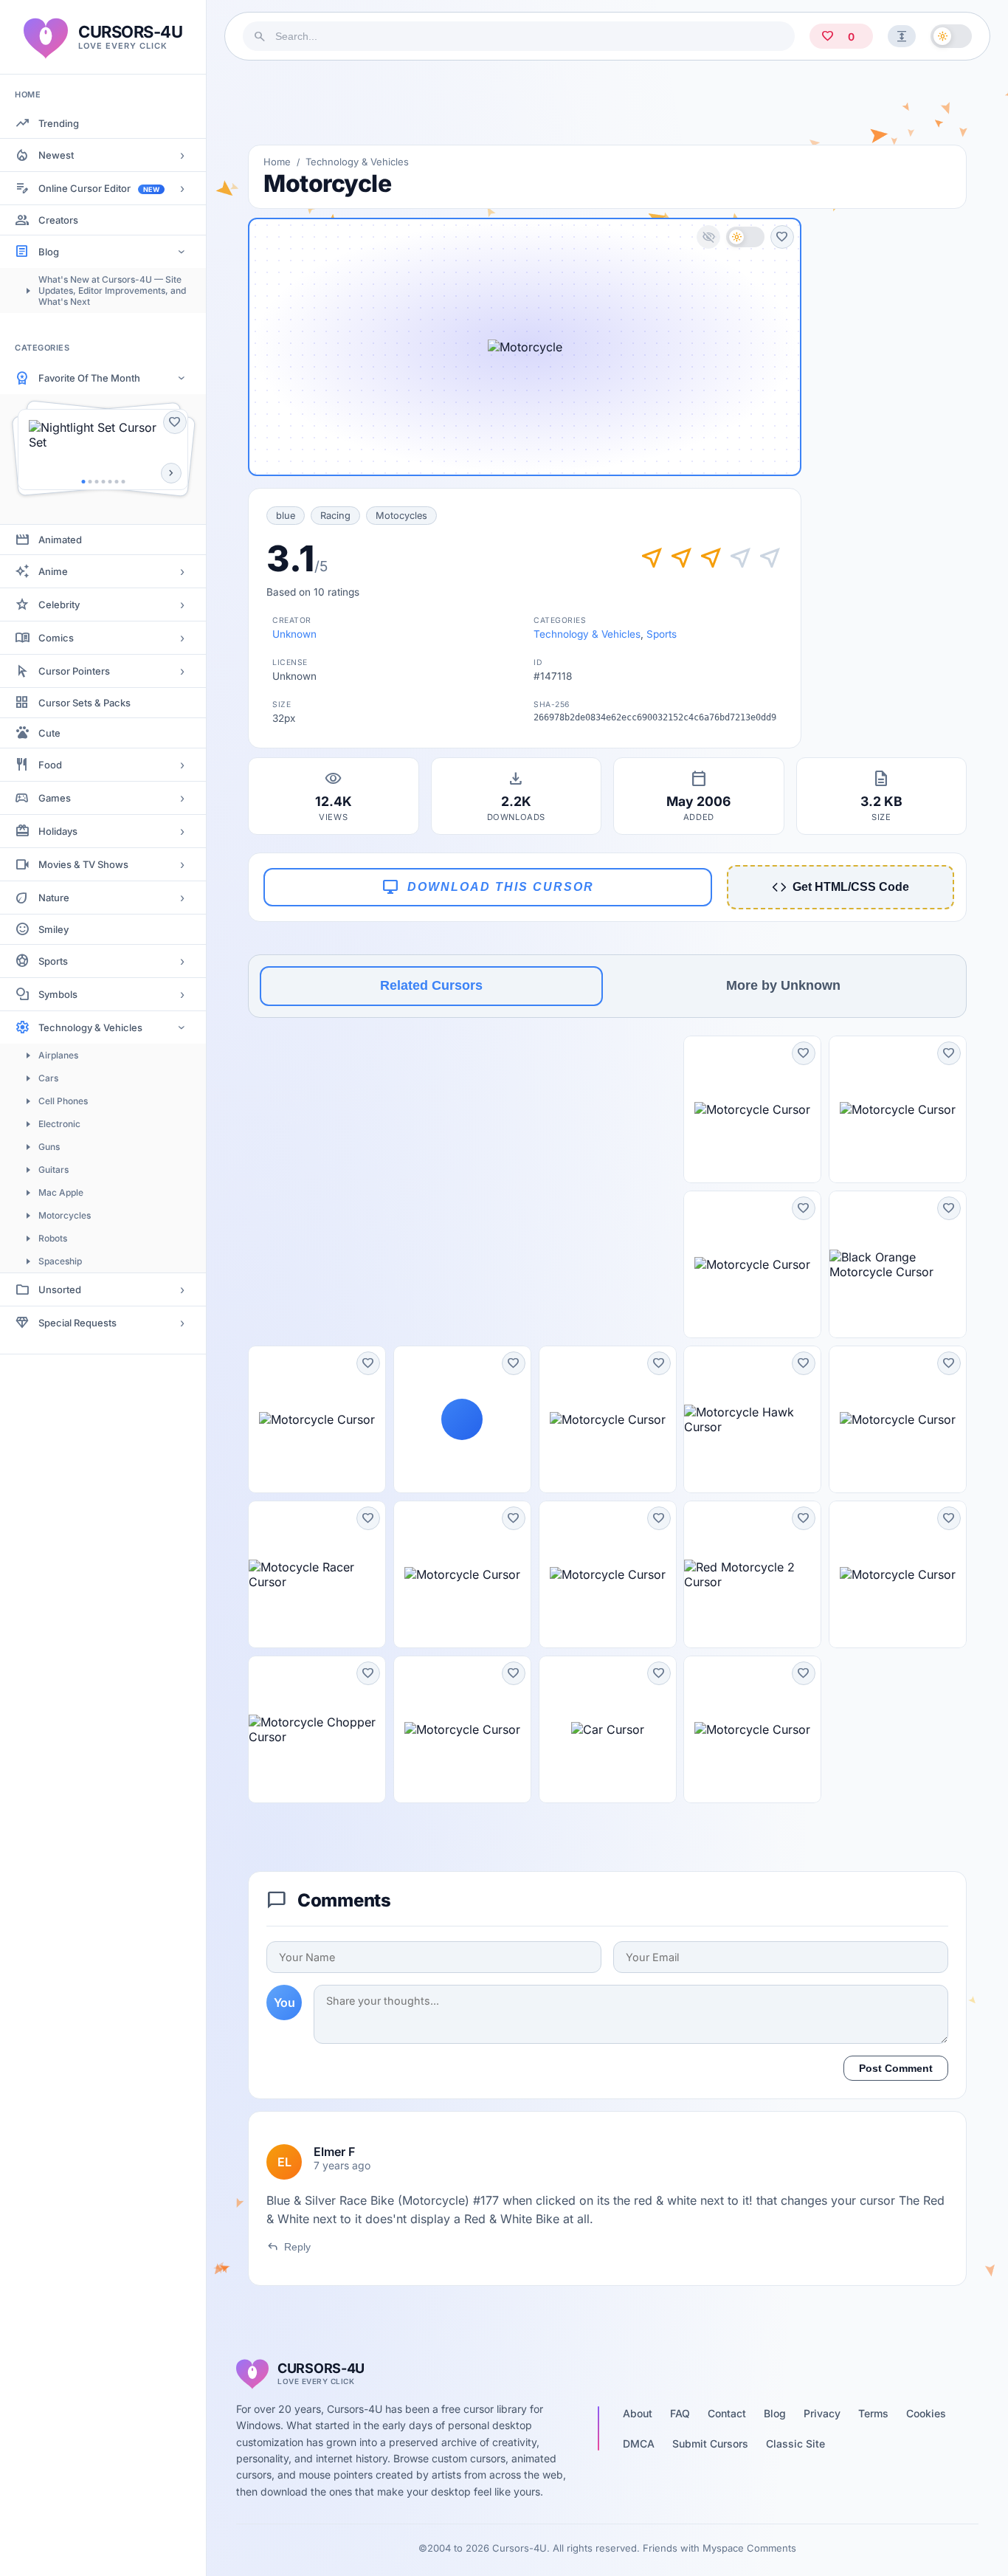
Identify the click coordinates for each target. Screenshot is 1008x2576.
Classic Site (795, 2444)
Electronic (59, 1124)
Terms (873, 2413)
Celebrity (59, 605)
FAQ (680, 2413)
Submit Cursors (710, 2444)
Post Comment (896, 2068)
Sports (53, 961)
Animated (60, 540)
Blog (49, 252)
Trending (59, 123)
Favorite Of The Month (89, 378)
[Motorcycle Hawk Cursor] (752, 1419)
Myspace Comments (749, 2548)
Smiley (53, 929)
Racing (335, 516)
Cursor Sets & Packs (84, 703)
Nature (54, 898)
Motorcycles (65, 1215)
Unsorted (60, 1289)
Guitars (53, 1170)
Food (50, 765)
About (638, 2413)
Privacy (822, 2413)
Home (277, 162)
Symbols (58, 994)
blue (286, 516)
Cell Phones (63, 1101)
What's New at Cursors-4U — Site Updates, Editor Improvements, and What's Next (112, 290)
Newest (56, 155)
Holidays (58, 831)
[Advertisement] (607, 103)
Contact (727, 2413)
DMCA (639, 2444)
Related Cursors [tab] (431, 985)
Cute (49, 733)
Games (55, 798)
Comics (56, 638)
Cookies (926, 2413)
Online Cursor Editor (99, 188)
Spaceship (60, 1261)
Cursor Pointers (74, 671)
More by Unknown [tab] (783, 985)
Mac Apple (61, 1192)
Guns (49, 1147)
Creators (58, 220)
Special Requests (77, 1323)
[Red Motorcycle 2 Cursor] (752, 1574)
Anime (53, 571)
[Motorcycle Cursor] (752, 1109)
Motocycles (401, 516)
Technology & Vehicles (90, 1027)
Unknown (294, 634)
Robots (53, 1238)
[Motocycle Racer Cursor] (317, 1574)
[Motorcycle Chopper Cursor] (317, 1729)
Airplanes (58, 1055)
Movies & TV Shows (83, 864)
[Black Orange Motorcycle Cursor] (898, 1264)
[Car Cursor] (608, 1729)
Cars (48, 1078)
